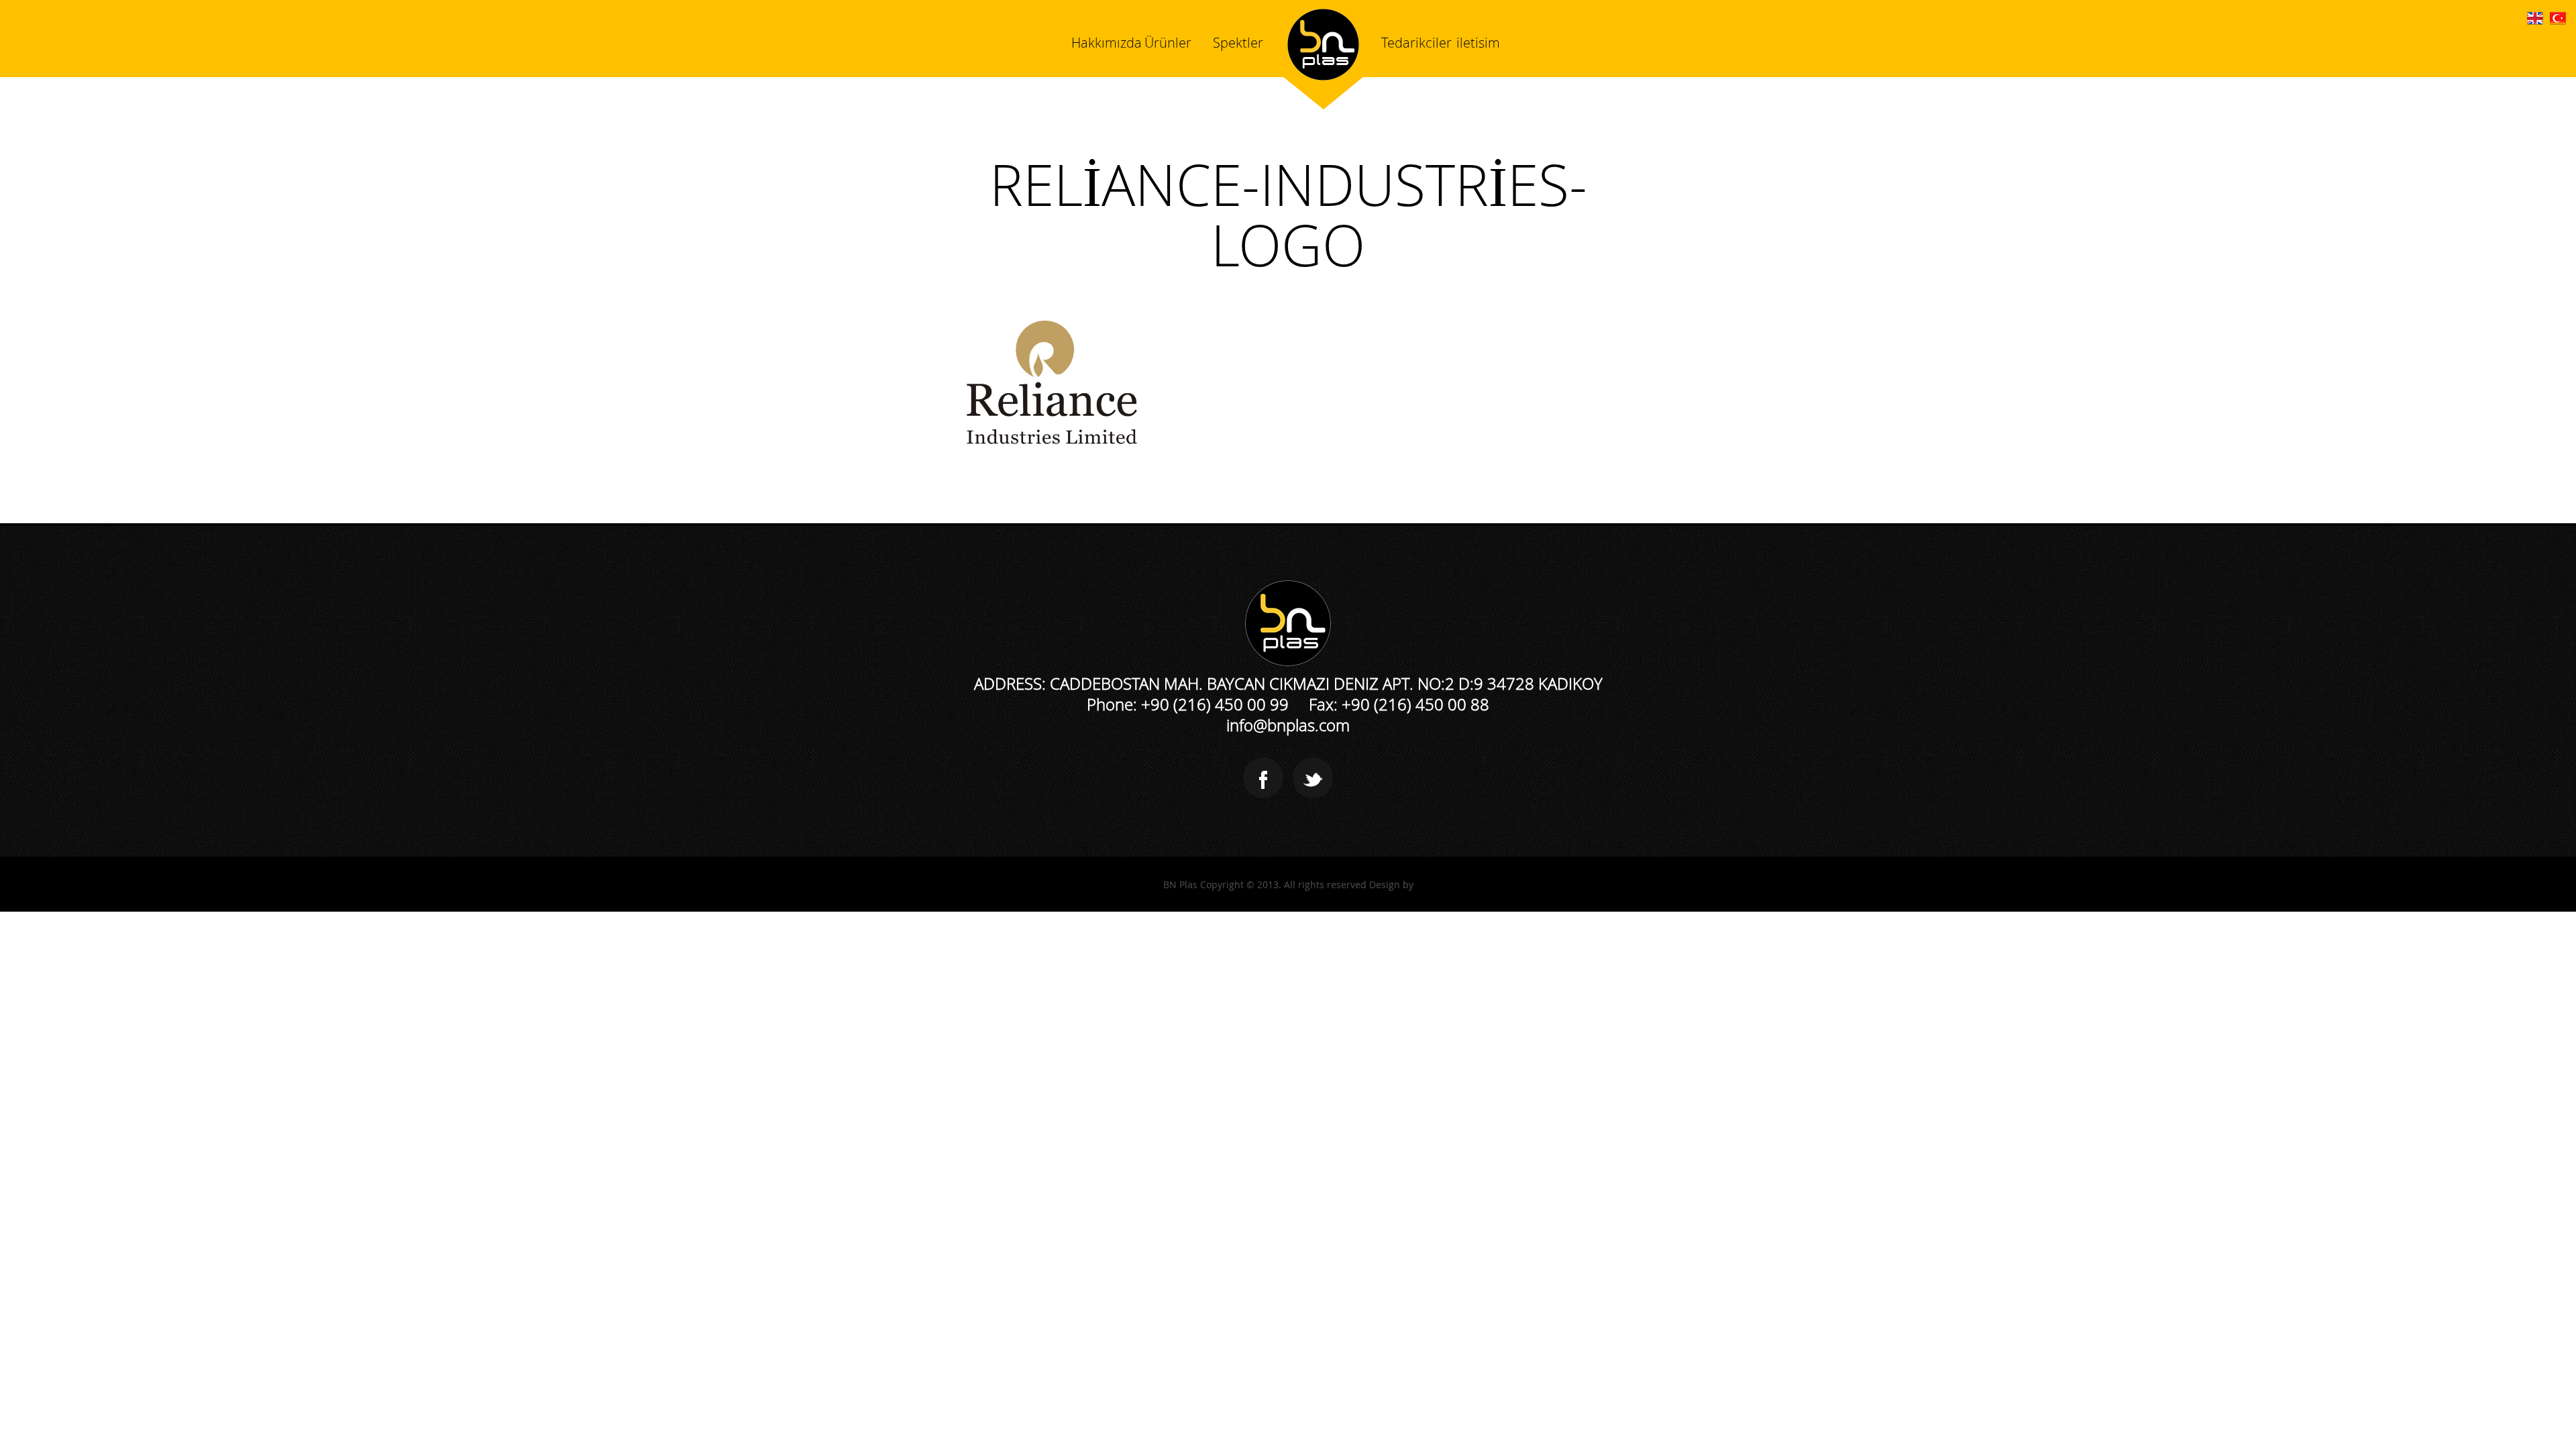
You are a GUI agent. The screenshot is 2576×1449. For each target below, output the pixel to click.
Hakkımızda (1107, 43)
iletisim (1478, 43)
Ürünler (1168, 43)
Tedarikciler (1416, 43)
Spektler (1238, 43)
